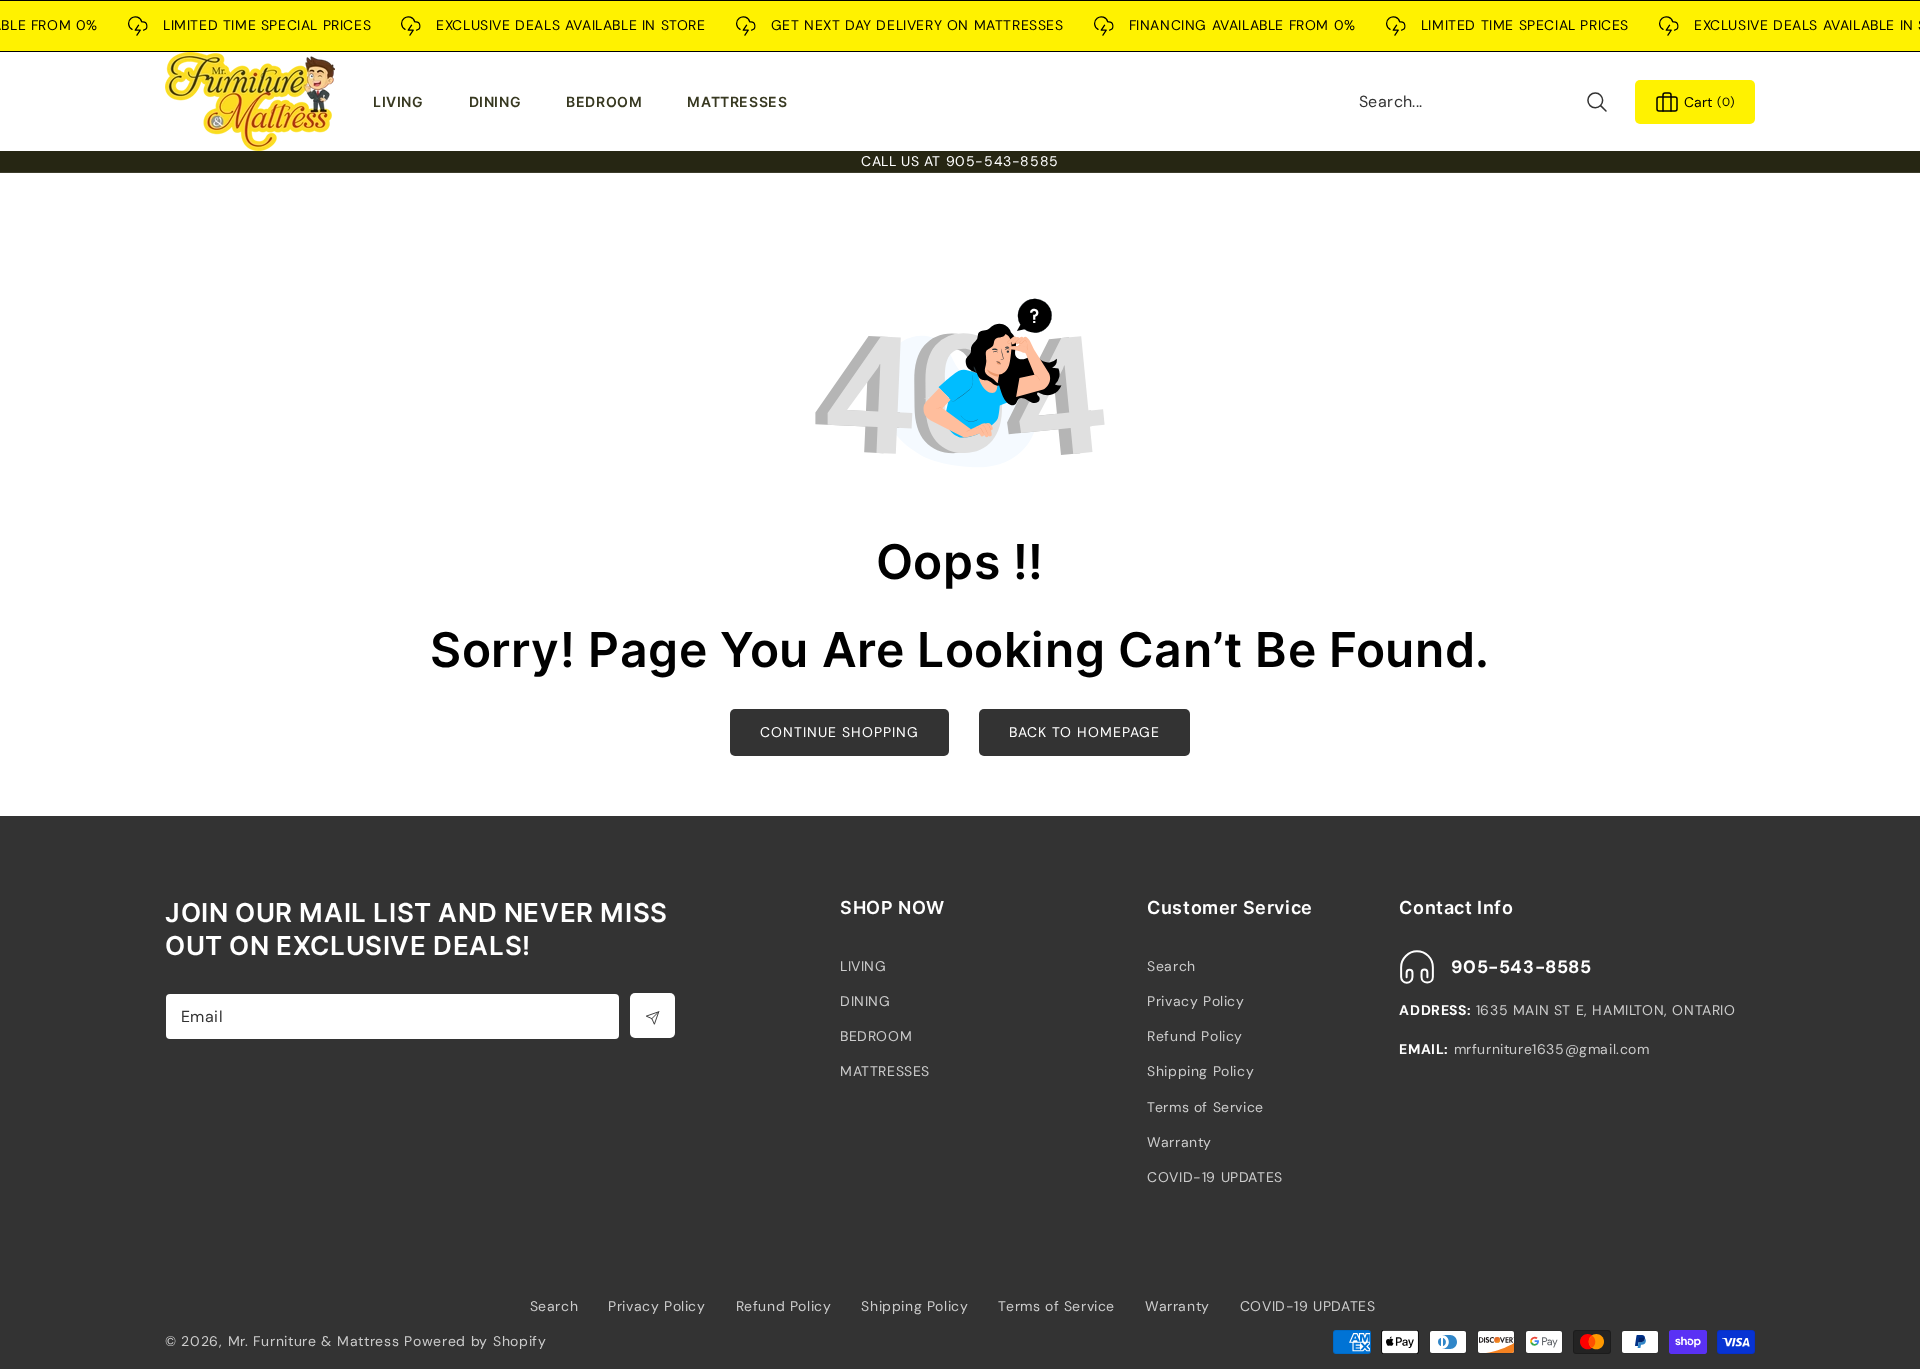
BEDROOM (876, 1036)
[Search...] (1596, 101)
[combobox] (1484, 101)
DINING (865, 1001)
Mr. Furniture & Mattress (314, 1341)
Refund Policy (1195, 1036)
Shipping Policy (1200, 1071)
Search (1171, 966)
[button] (403, 102)
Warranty (1179, 1142)
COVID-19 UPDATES (1215, 1177)
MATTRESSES (885, 1071)
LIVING (863, 966)
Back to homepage (1084, 732)
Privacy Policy (1195, 1001)
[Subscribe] (652, 1015)
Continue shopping (839, 732)
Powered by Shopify (475, 1341)
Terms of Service (1205, 1107)
